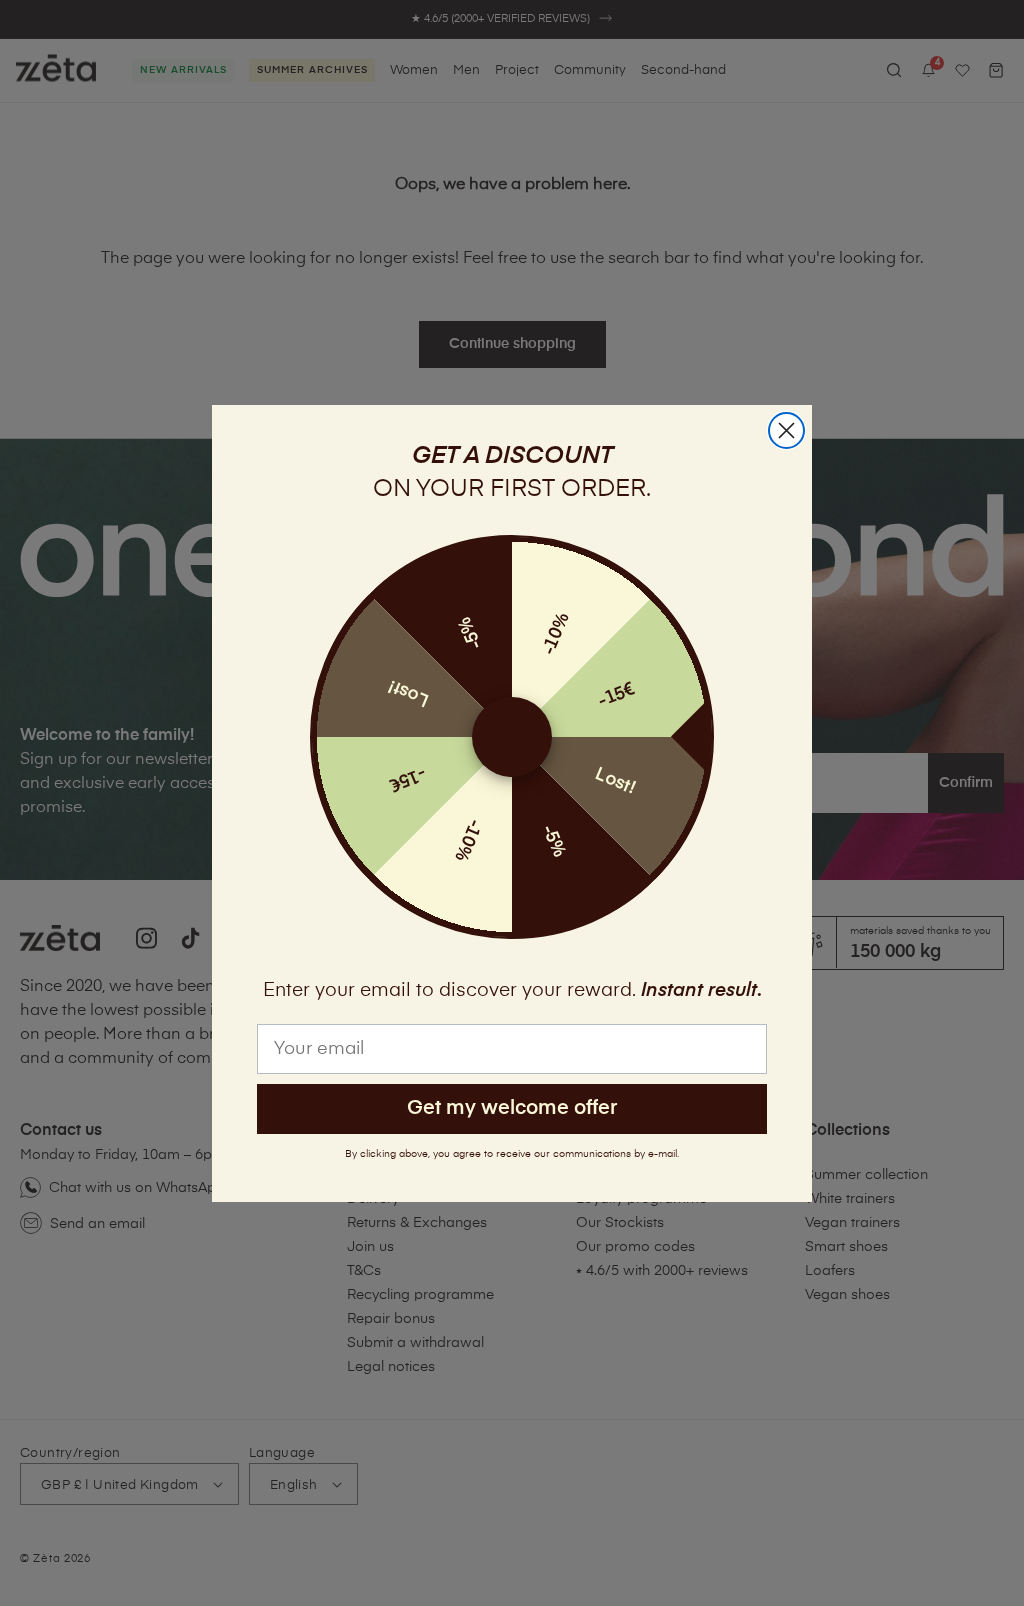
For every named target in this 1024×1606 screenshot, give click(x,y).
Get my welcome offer (512, 1108)
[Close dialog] (786, 430)
